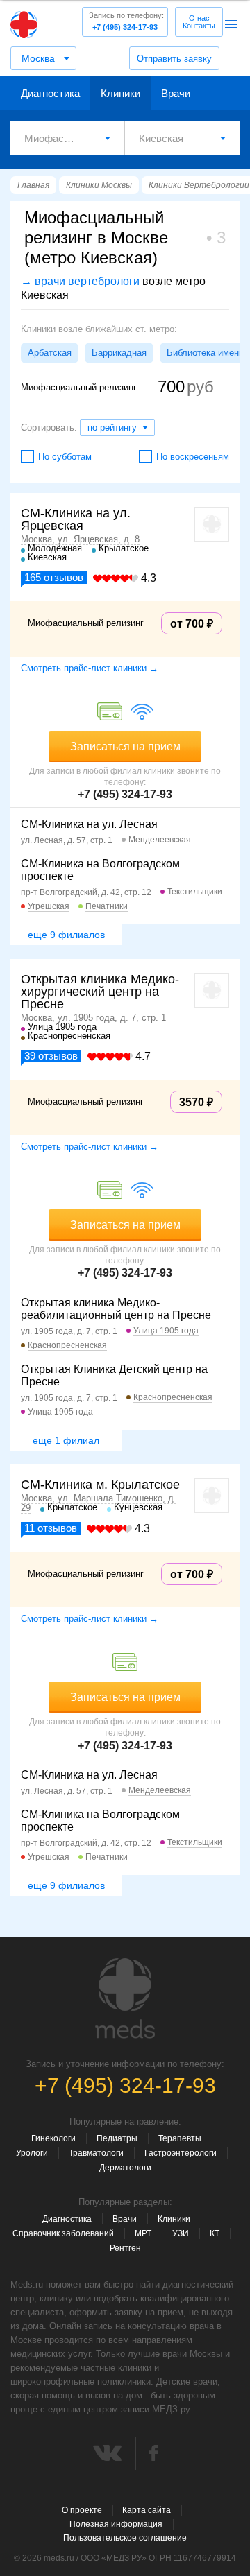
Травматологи (96, 2153)
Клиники (120, 93)
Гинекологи (53, 2138)
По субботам (65, 457)
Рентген (125, 2248)
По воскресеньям (193, 457)
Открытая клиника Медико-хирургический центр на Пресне (100, 992)
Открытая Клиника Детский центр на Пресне (114, 1375)
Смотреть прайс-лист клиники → (90, 668)
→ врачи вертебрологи (80, 281)
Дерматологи (125, 2168)
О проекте (82, 2510)
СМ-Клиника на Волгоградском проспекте (100, 870)
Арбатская (50, 353)
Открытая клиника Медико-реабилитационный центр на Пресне (116, 1309)
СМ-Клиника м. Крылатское (100, 1485)
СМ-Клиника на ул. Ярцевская (76, 519)
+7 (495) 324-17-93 (126, 21)
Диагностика (50, 93)
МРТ (143, 2233)
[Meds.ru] (125, 1998)
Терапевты (180, 2138)
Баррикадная (119, 353)
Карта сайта (147, 2510)
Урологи (32, 2153)
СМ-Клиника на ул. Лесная (89, 824)
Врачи (176, 93)
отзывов (54, 577)
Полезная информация (116, 2524)
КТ (215, 2233)
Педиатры (117, 2138)
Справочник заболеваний (63, 2233)
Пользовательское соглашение (125, 2538)
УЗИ (181, 2233)
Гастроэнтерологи (181, 2153)
